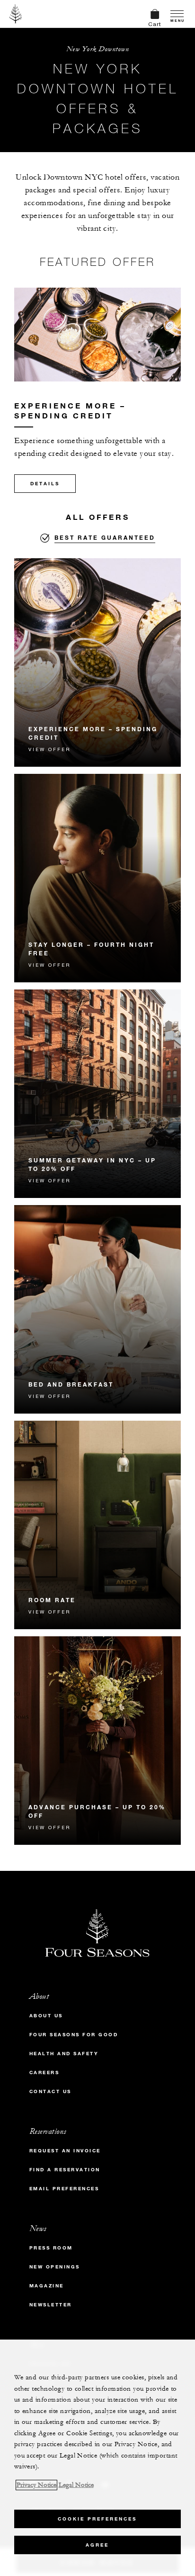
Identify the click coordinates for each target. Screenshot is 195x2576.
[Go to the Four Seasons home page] (16, 14)
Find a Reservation (65, 2170)
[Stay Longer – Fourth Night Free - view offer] (97, 878)
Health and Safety (64, 2054)
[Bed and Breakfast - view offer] (97, 1309)
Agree (97, 2545)
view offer (49, 749)
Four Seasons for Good (74, 2035)
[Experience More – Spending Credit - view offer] (97, 662)
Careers (44, 2073)
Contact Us (50, 2091)
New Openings (55, 2267)
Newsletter (51, 2305)
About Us (46, 2016)
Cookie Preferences (97, 2519)
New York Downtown (98, 49)
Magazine (47, 2286)
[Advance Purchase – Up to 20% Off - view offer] (97, 1741)
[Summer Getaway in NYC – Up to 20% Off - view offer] (97, 1094)
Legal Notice (76, 2485)
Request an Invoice (65, 2151)
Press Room (51, 2248)
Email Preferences (64, 2189)
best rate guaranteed (105, 537)
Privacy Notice (36, 2485)
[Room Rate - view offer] (97, 1525)
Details (45, 484)
